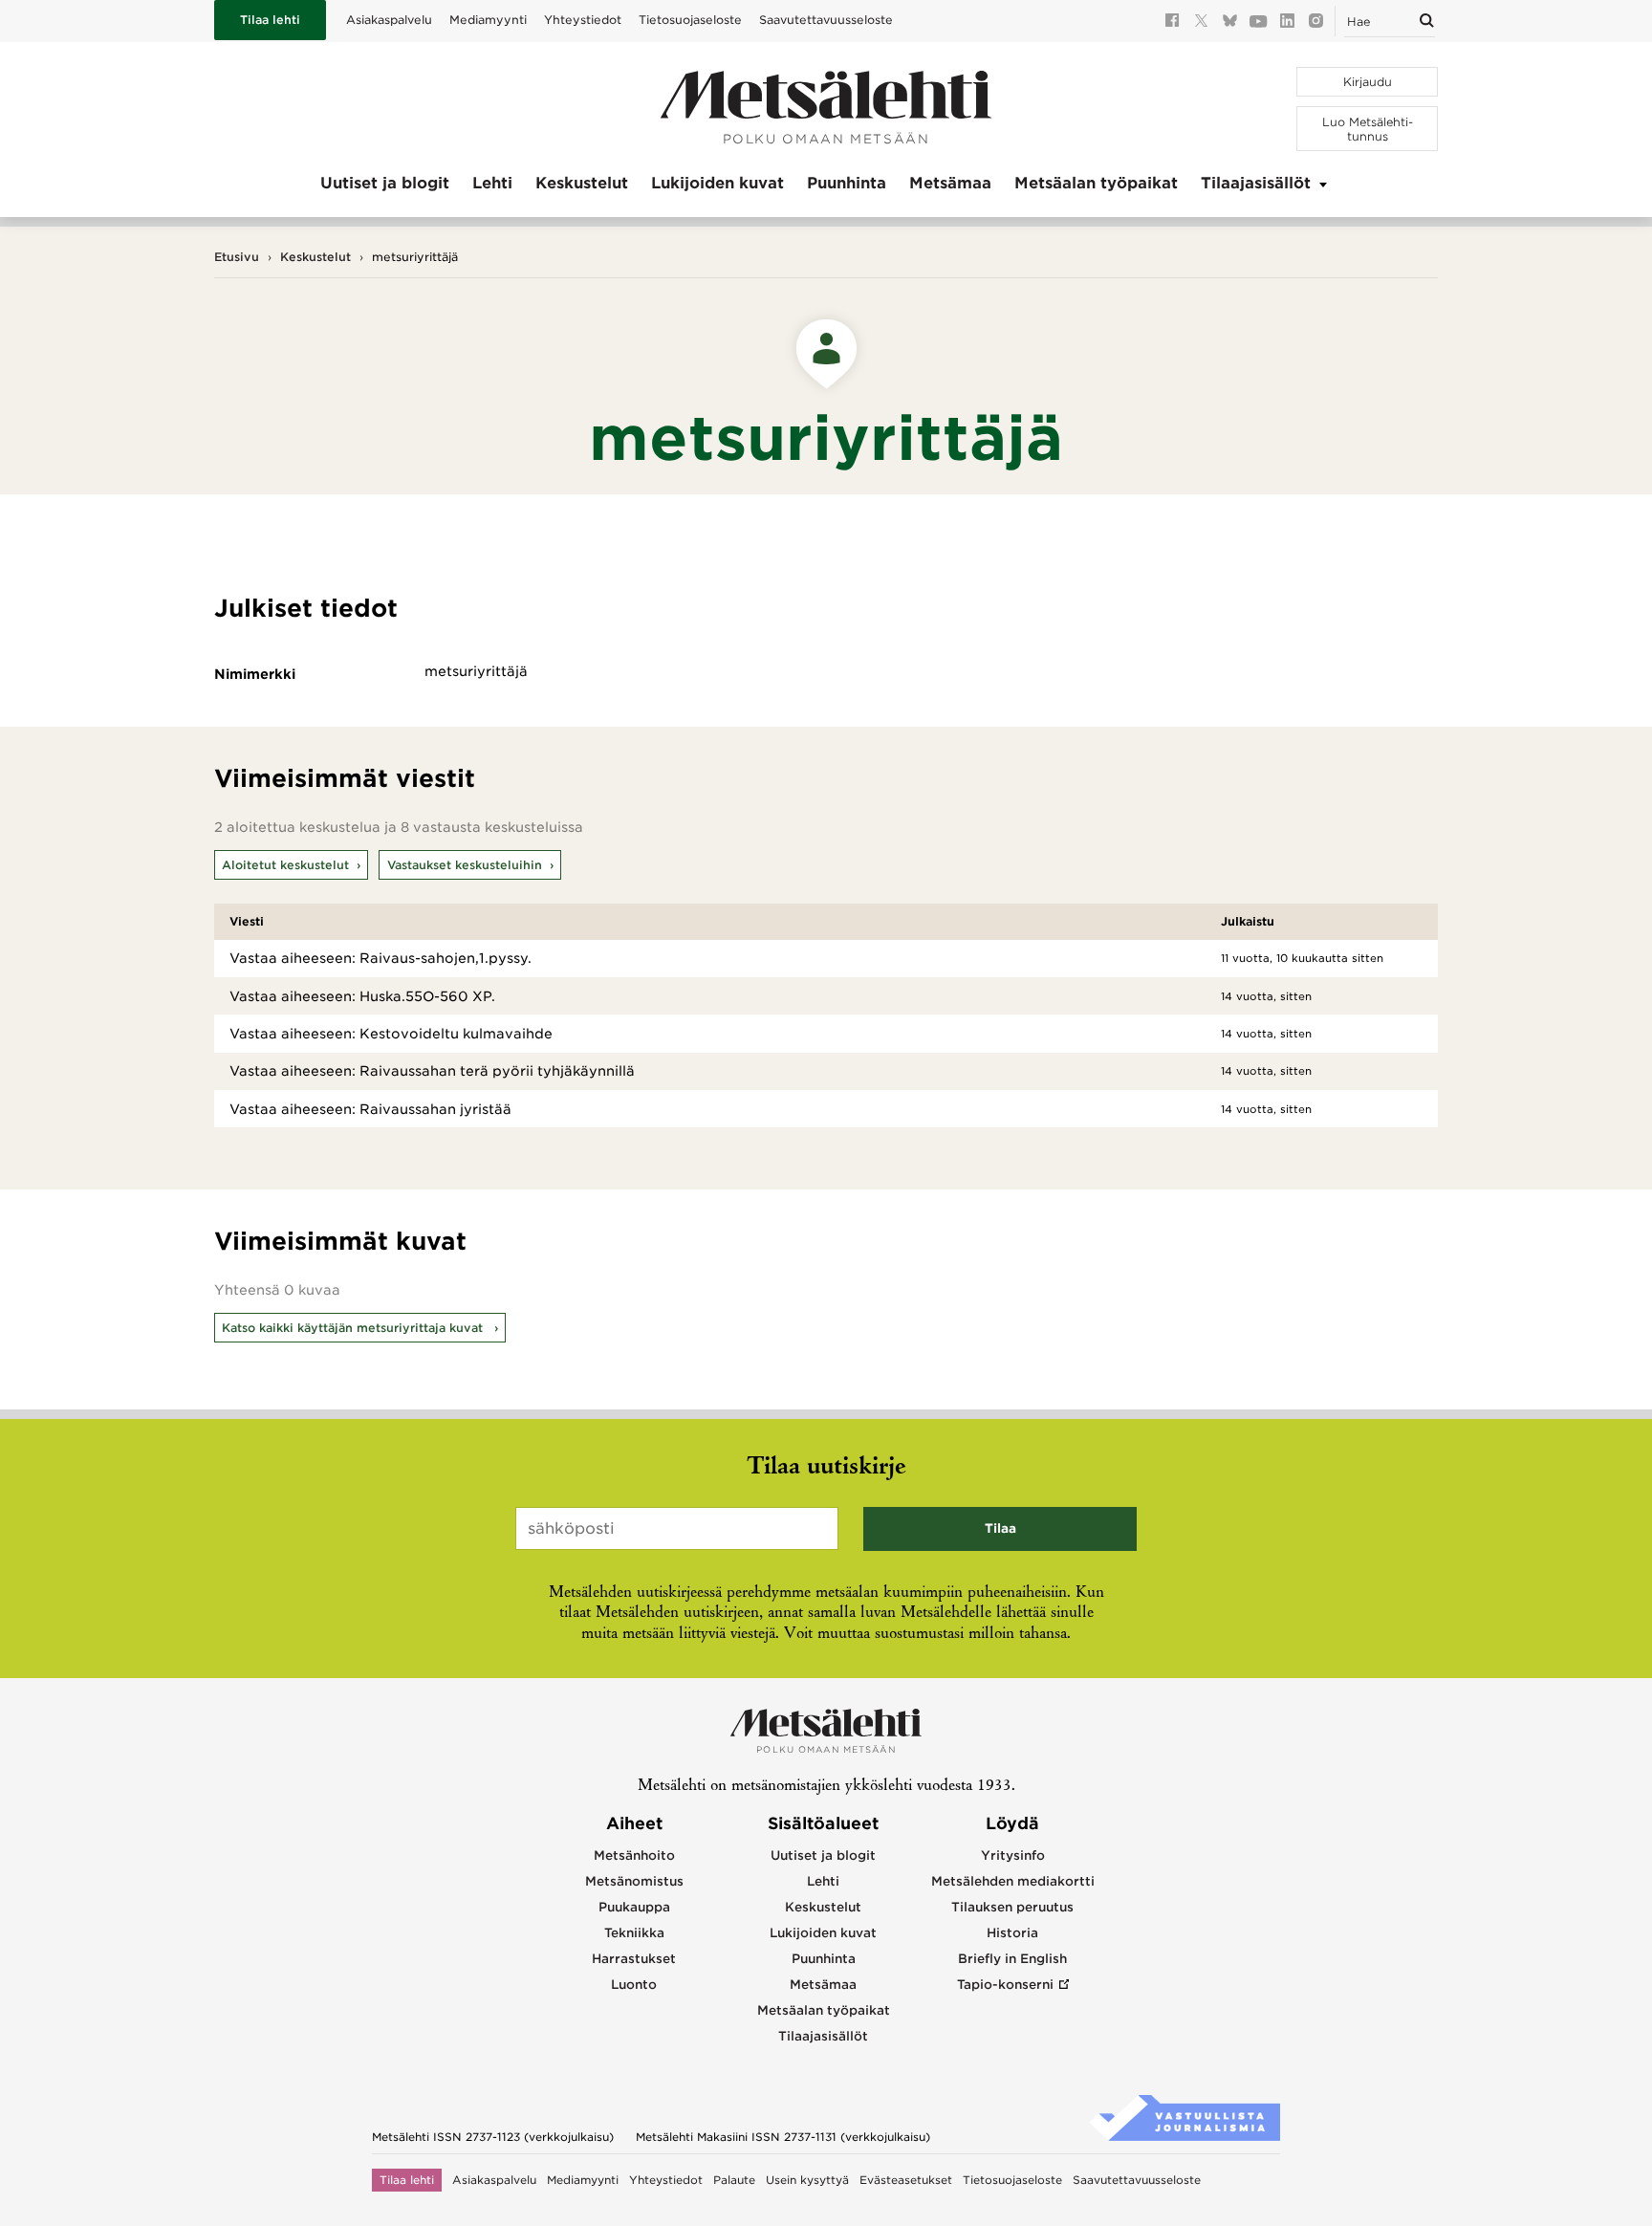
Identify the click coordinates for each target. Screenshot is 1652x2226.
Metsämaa (950, 183)
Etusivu (237, 257)
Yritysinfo (1013, 1855)
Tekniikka (634, 1933)
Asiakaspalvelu (389, 20)
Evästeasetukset (906, 2180)
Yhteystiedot (583, 20)
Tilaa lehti (270, 20)
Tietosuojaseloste (690, 20)
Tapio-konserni (1005, 1985)
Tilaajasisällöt (1256, 183)
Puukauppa (634, 1907)
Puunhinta (847, 183)
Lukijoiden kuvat (717, 183)
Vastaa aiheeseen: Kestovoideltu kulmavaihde (391, 1034)
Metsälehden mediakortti (1013, 1881)
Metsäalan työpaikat (1096, 183)
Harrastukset (634, 1959)
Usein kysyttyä (807, 2180)
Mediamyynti (488, 20)
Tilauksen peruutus (1012, 1907)
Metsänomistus (634, 1881)
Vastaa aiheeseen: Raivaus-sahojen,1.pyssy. (380, 958)
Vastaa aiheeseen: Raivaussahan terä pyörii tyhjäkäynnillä (432, 1071)
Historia (1012, 1933)
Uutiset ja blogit (385, 183)
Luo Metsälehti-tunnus (1368, 129)
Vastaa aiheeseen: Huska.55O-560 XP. (362, 996)
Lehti (492, 183)
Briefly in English (1012, 1959)
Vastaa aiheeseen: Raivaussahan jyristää (370, 1109)
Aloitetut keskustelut (285, 865)
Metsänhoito (634, 1855)
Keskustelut (582, 183)
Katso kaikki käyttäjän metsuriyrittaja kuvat (354, 1328)
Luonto (634, 1985)
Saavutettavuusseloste (826, 20)
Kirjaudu (1368, 82)
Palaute (734, 2180)
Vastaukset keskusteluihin (465, 865)
